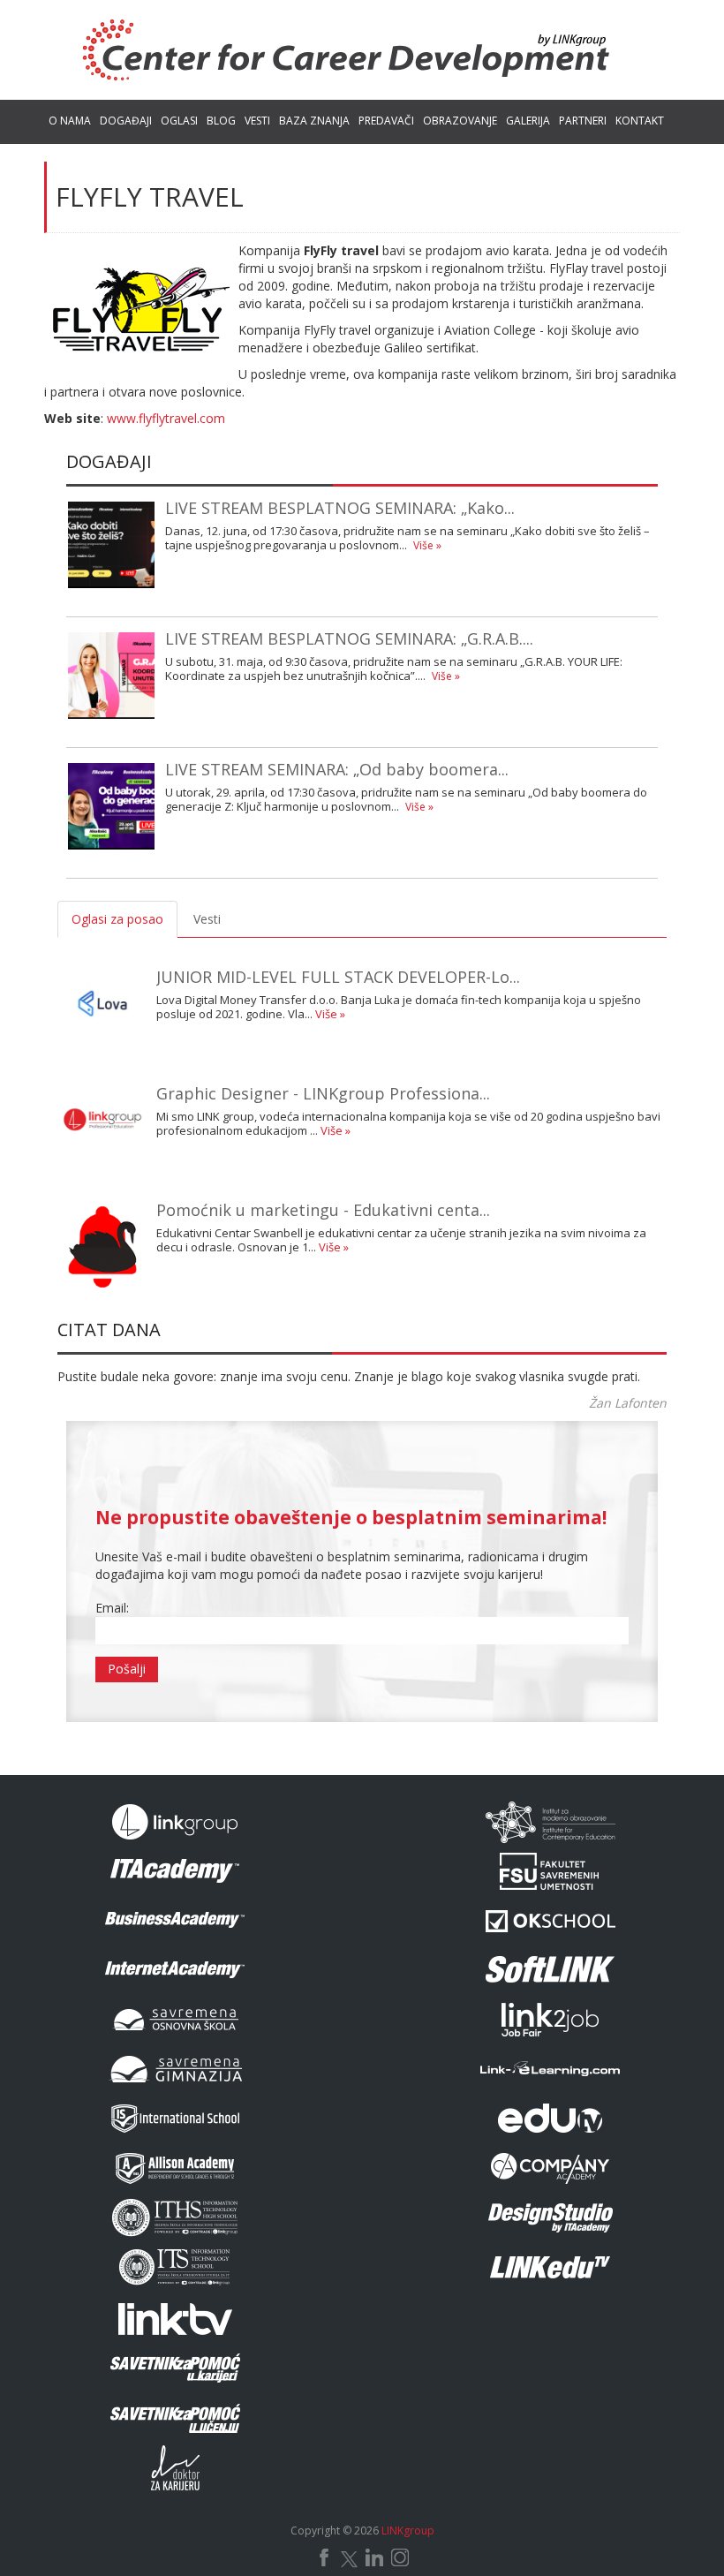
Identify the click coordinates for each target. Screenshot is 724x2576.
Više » (427, 545)
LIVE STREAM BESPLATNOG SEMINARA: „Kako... (340, 508)
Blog (221, 121)
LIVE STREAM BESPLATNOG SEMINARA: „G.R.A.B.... (349, 638)
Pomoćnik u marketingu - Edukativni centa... (323, 1210)
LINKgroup (408, 2531)
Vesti (257, 121)
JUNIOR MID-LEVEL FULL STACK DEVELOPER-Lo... (338, 977)
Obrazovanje (460, 121)
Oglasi (179, 121)
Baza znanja (314, 121)
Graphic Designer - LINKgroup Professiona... (323, 1093)
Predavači (386, 121)
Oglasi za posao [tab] (117, 919)
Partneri (583, 121)
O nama (70, 121)
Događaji (126, 121)
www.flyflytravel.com (166, 418)
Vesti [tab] (207, 919)
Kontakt (640, 121)
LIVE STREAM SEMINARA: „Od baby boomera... (337, 769)
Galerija (528, 121)
